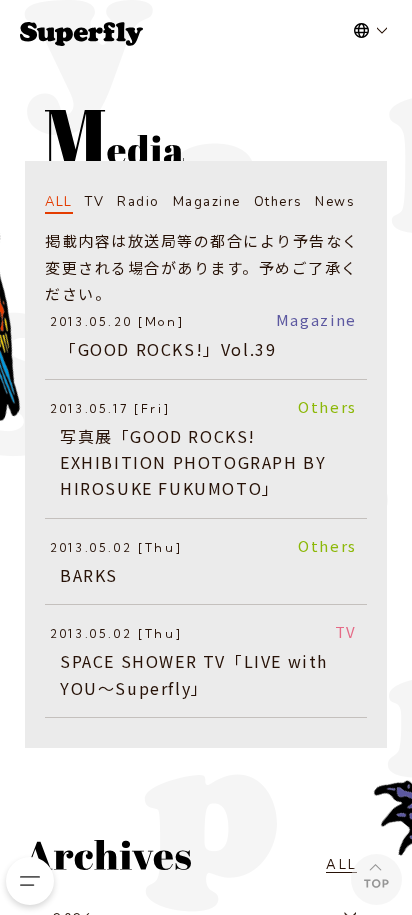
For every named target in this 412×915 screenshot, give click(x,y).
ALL (59, 202)
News (335, 202)
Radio (138, 202)
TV (94, 202)
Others (278, 202)
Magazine (207, 202)
